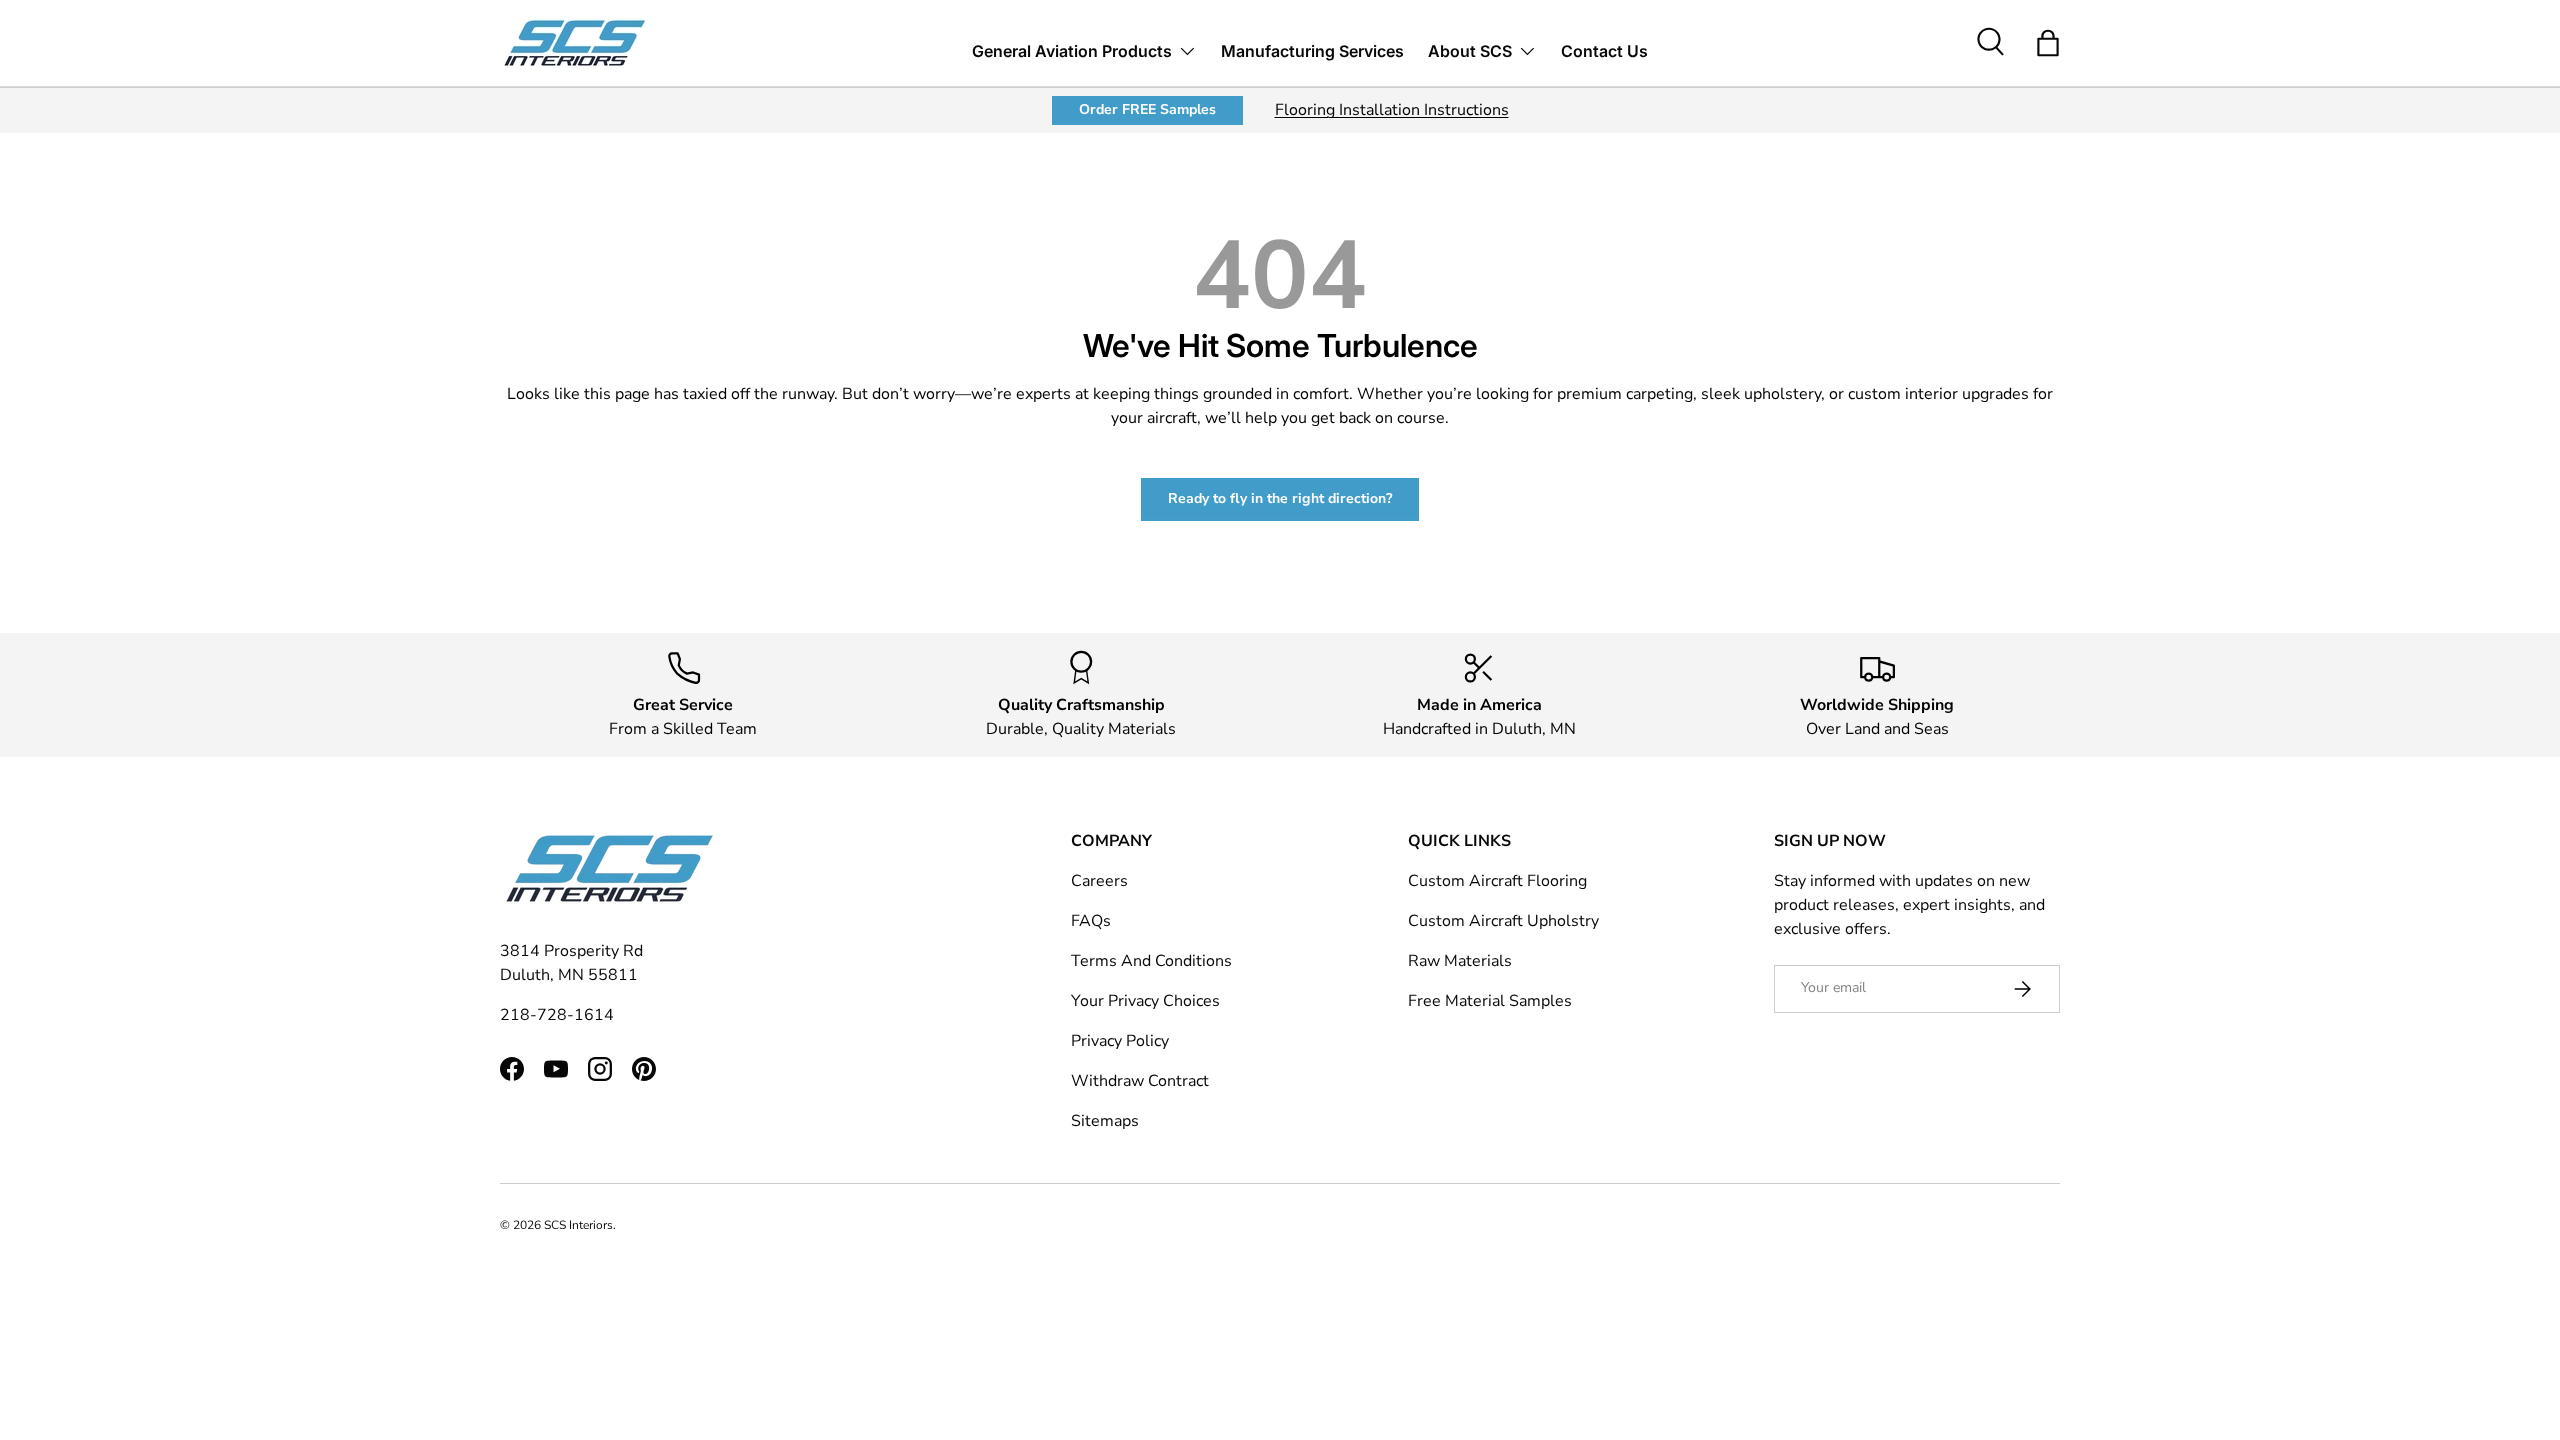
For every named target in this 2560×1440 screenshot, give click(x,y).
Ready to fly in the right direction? (1280, 498)
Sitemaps (1105, 1121)
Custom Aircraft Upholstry (1503, 921)
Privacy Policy (1120, 1041)
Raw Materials (1460, 961)
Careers (1099, 881)
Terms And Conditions (1151, 961)
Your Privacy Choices (1145, 1001)
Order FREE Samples (1147, 109)
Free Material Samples (1490, 1001)
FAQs (1091, 921)
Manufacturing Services (1312, 51)
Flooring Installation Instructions (1392, 110)
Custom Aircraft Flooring (1497, 881)
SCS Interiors (578, 1225)
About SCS (1470, 51)
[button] (2048, 43)
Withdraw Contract (1140, 1081)
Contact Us (1604, 51)
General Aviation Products (1072, 51)
